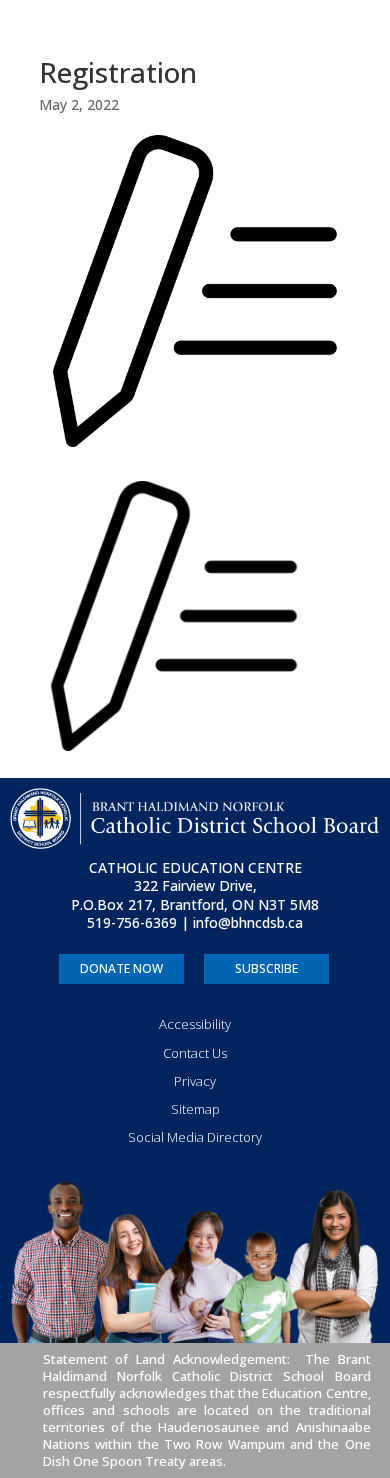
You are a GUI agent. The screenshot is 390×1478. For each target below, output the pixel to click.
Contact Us (195, 1053)
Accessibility (195, 1024)
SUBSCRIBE (266, 968)
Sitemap (195, 1109)
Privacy (195, 1081)
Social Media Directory (195, 1137)
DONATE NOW (121, 968)
